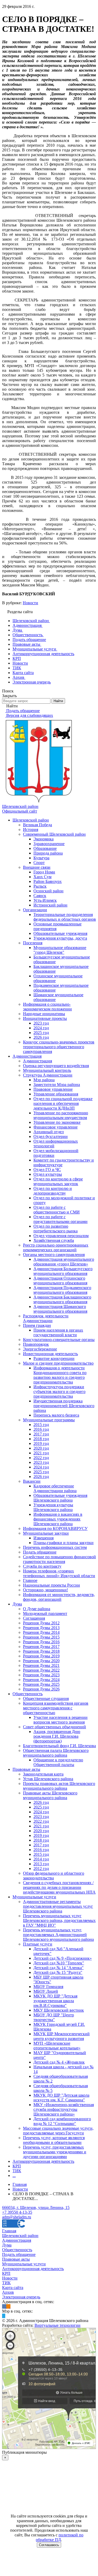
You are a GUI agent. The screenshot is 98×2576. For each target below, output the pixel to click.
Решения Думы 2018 (41, 1651)
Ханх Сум (42, 877)
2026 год (41, 1037)
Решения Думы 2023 (41, 1675)
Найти (58, 701)
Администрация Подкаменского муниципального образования (62, 1290)
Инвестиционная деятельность (50, 1354)
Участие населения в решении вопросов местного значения (60, 1720)
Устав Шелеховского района (48, 1779)
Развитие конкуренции (54, 1358)
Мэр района (44, 1080)
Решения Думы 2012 (41, 1623)
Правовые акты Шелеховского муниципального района (50, 1795)
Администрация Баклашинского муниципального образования (62, 1299)
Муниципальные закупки (46, 1533)
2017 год (41, 1434)
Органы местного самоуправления (54, 1255)
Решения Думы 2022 (41, 1670)
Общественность (28, 1694)
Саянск (40, 896)
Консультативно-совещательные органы (59, 1340)
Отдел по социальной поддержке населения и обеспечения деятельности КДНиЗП (63, 1103)
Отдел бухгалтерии (51, 1136)
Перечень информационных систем (55, 1547)
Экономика (44, 839)
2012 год (41, 1869)
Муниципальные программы (49, 1420)
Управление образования (56, 1094)
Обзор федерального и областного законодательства (54, 1876)
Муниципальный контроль (47, 1070)
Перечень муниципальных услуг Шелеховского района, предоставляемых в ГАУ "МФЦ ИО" (59, 1920)
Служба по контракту (42, 1566)
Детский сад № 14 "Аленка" (59, 1968)
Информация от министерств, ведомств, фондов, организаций (59, 1597)
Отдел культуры (48, 1174)
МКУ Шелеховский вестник (59, 2010)
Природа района (48, 853)
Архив (8, 2292)
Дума (17, 1604)
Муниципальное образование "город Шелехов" (60, 950)
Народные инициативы (44, 1014)
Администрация (27, 1056)
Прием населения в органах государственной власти (58, 1332)
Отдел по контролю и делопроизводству (53, 1191)
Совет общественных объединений (54, 1727)
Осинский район (48, 891)
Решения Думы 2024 (41, 1680)
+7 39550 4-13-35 (17, 2212)
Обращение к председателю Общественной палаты (58, 1762)
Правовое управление (53, 1089)
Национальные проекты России (51, 1585)
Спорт (39, 863)
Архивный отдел (49, 1132)
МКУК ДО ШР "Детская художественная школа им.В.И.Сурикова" (55, 2001)
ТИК (17, 2171)
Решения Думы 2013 (41, 1628)
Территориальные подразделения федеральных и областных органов (65, 917)
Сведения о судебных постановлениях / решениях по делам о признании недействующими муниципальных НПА (59, 1887)
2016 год (41, 1429)
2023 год (41, 1023)
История (31, 829)
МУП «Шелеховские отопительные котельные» (57, 2046)
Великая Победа (38, 825)
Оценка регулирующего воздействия (56, 1066)
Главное (30, 1580)
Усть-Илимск (45, 900)
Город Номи (44, 872)
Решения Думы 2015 (41, 1637)
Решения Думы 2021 (41, 1665)
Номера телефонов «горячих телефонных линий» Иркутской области (59, 1573)
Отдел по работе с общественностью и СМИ (57, 1210)
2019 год (41, 1443)
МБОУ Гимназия (48, 1987)
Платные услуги (38, 1944)
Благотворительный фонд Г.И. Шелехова (59, 1746)
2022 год (41, 1458)
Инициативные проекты (45, 1018)
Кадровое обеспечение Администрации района (55, 1488)
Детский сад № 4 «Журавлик (59, 2062)
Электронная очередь (21, 2297)
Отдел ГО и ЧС (47, 1170)
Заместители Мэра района (57, 1085)
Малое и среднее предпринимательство (58, 1363)
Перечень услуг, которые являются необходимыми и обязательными (54, 2140)
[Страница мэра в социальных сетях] (4, 2316)
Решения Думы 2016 (41, 1642)
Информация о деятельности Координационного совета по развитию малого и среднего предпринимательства (60, 1375)
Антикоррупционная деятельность (43, 2161)
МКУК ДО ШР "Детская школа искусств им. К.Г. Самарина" (61, 2098)
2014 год (41, 1859)
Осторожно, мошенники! (45, 1590)
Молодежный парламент (45, 1613)
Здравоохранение (49, 844)
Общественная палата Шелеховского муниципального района (56, 1753)
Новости (30, 603)
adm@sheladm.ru (17, 2217)
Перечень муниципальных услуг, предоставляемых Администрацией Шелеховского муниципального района (58, 1935)
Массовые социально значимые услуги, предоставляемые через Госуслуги (58, 2131)
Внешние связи (37, 867)
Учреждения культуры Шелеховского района (53, 1507)
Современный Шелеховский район (54, 834)
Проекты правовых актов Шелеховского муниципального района (59, 1786)
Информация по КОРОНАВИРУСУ (55, 1528)
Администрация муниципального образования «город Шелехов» (64, 1262)
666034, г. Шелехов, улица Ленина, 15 (36, 2207)
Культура (41, 858)
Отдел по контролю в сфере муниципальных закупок (58, 1181)
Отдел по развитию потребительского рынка (56, 1229)
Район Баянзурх (48, 881)
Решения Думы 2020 (41, 1661)
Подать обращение (40, 1552)
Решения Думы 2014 (41, 1632)
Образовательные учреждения (60, 933)
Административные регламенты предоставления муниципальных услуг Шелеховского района (58, 1906)
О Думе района (37, 1609)
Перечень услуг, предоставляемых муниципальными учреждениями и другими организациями (55, 2152)
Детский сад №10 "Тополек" (59, 1963)
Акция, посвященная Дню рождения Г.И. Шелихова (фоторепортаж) (57, 1736)
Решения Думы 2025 (41, 1684)
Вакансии (32, 1481)
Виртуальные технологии (57, 2325)
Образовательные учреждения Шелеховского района (60, 1498)
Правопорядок (36, 1344)
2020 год (41, 1448)
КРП (17, 2166)
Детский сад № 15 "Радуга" (58, 1972)
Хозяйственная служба (54, 1240)
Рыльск (40, 886)
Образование (45, 848)
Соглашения (34, 1618)
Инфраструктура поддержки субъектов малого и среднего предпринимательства (59, 1392)
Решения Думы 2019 (41, 1656)
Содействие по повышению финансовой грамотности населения (59, 1559)
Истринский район (50, 905)
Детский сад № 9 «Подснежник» (63, 1958)
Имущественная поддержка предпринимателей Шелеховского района (64, 1406)
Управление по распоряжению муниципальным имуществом (61, 1115)
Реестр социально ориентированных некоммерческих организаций (56, 1247)
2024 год (41, 1028)
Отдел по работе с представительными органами (60, 1219)
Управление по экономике (57, 1122)
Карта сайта (13, 2288)
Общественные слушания (46, 1698)
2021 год (41, 1453)
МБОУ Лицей (46, 1991)
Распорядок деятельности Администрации (46, 1318)
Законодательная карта (43, 1774)
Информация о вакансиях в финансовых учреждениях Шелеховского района (58, 1519)
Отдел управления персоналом (61, 1236)
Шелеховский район (31, 820)
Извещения (44, 1538)
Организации (35, 910)
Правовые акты (26, 1769)
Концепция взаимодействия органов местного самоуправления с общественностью (56, 1708)
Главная (9, 2231)
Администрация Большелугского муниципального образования (63, 1271)
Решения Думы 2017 (41, 1647)
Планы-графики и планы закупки (64, 1543)
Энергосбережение (40, 1349)
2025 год (41, 1033)
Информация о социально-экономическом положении (47, 1007)
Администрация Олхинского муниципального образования (60, 1281)
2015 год (41, 1425)
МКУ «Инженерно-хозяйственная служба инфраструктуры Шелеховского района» (64, 2109)
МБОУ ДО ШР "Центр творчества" (54, 2017)
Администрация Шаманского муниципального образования (60, 1309)
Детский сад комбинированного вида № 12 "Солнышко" (62, 2121)
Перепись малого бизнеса (56, 1415)
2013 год (41, 1864)
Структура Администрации (48, 1075)
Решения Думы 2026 (41, 1689)
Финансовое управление (56, 1127)
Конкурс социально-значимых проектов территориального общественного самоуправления (59, 1047)
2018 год (41, 1439)
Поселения (33, 943)
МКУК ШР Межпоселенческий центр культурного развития (62, 2036)
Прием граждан (37, 1325)
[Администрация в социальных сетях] (4, 2306)
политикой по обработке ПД (60, 2537)
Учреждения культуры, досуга (60, 938)
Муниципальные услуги (34, 1897)
